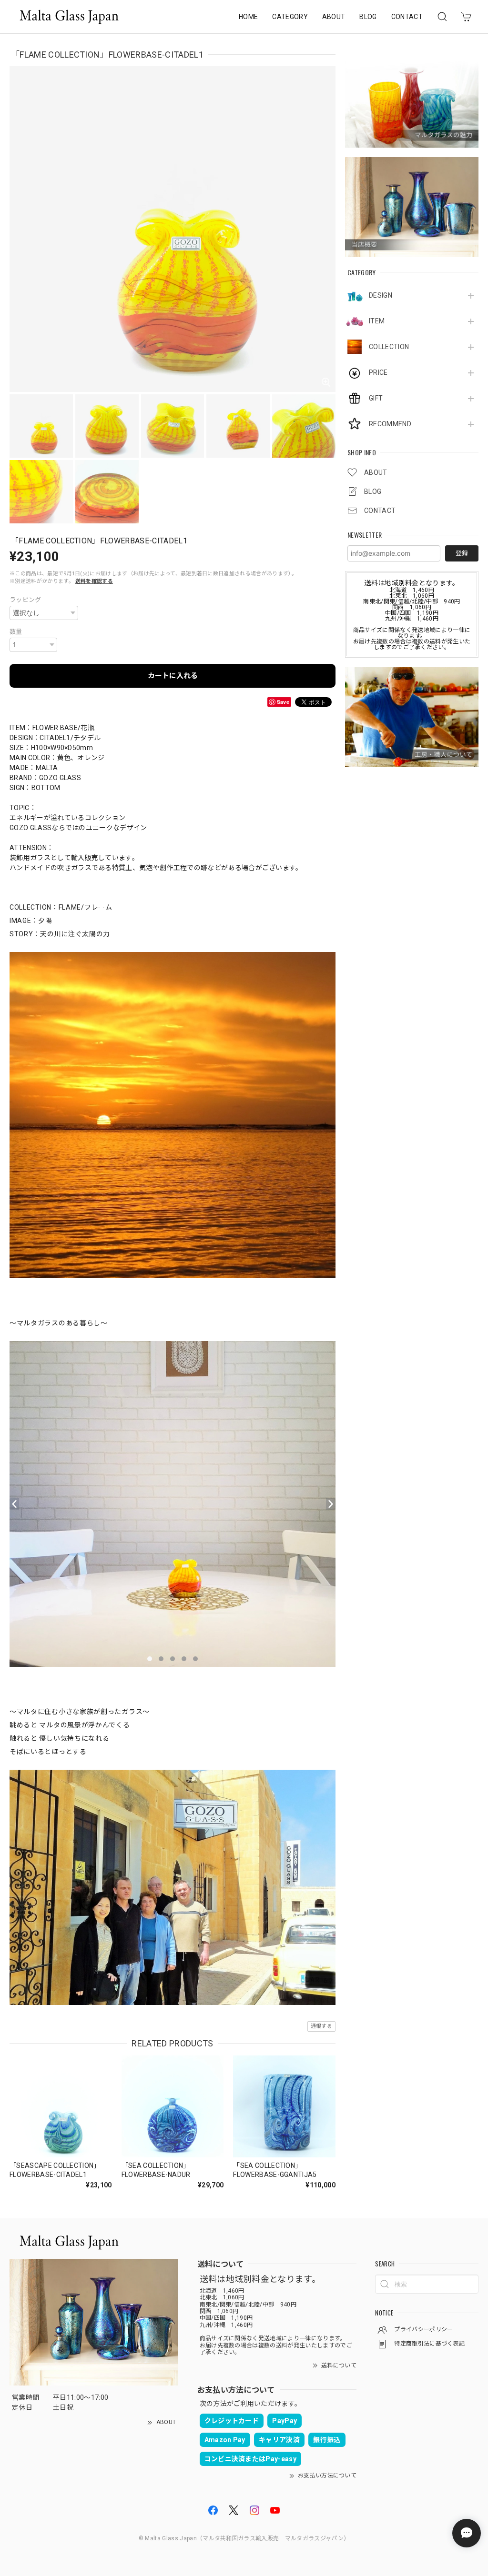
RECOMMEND (390, 424)
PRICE (378, 372)
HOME (248, 17)
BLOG (368, 17)
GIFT (376, 398)
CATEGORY (290, 17)
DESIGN (381, 295)
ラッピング (25, 600)
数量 (16, 632)
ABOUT (334, 17)
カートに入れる (173, 676)
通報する (321, 2026)
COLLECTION (389, 347)
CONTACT (407, 17)
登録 (462, 553)
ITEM (377, 321)
